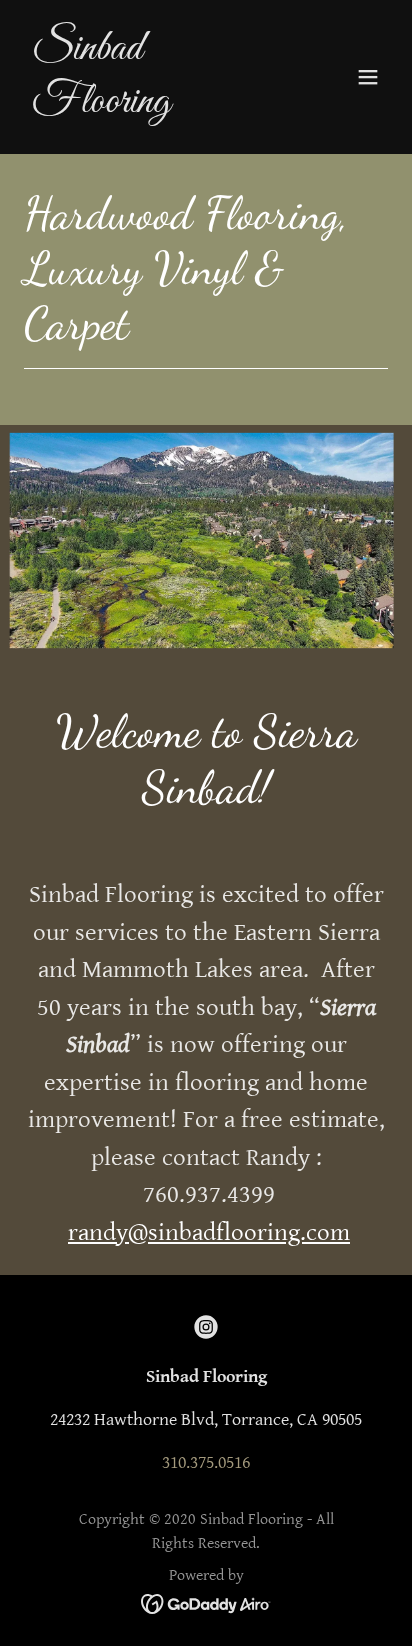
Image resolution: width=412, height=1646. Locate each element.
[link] (151, 106)
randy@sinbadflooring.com (209, 1232)
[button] (368, 77)
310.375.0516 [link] (206, 1462)
